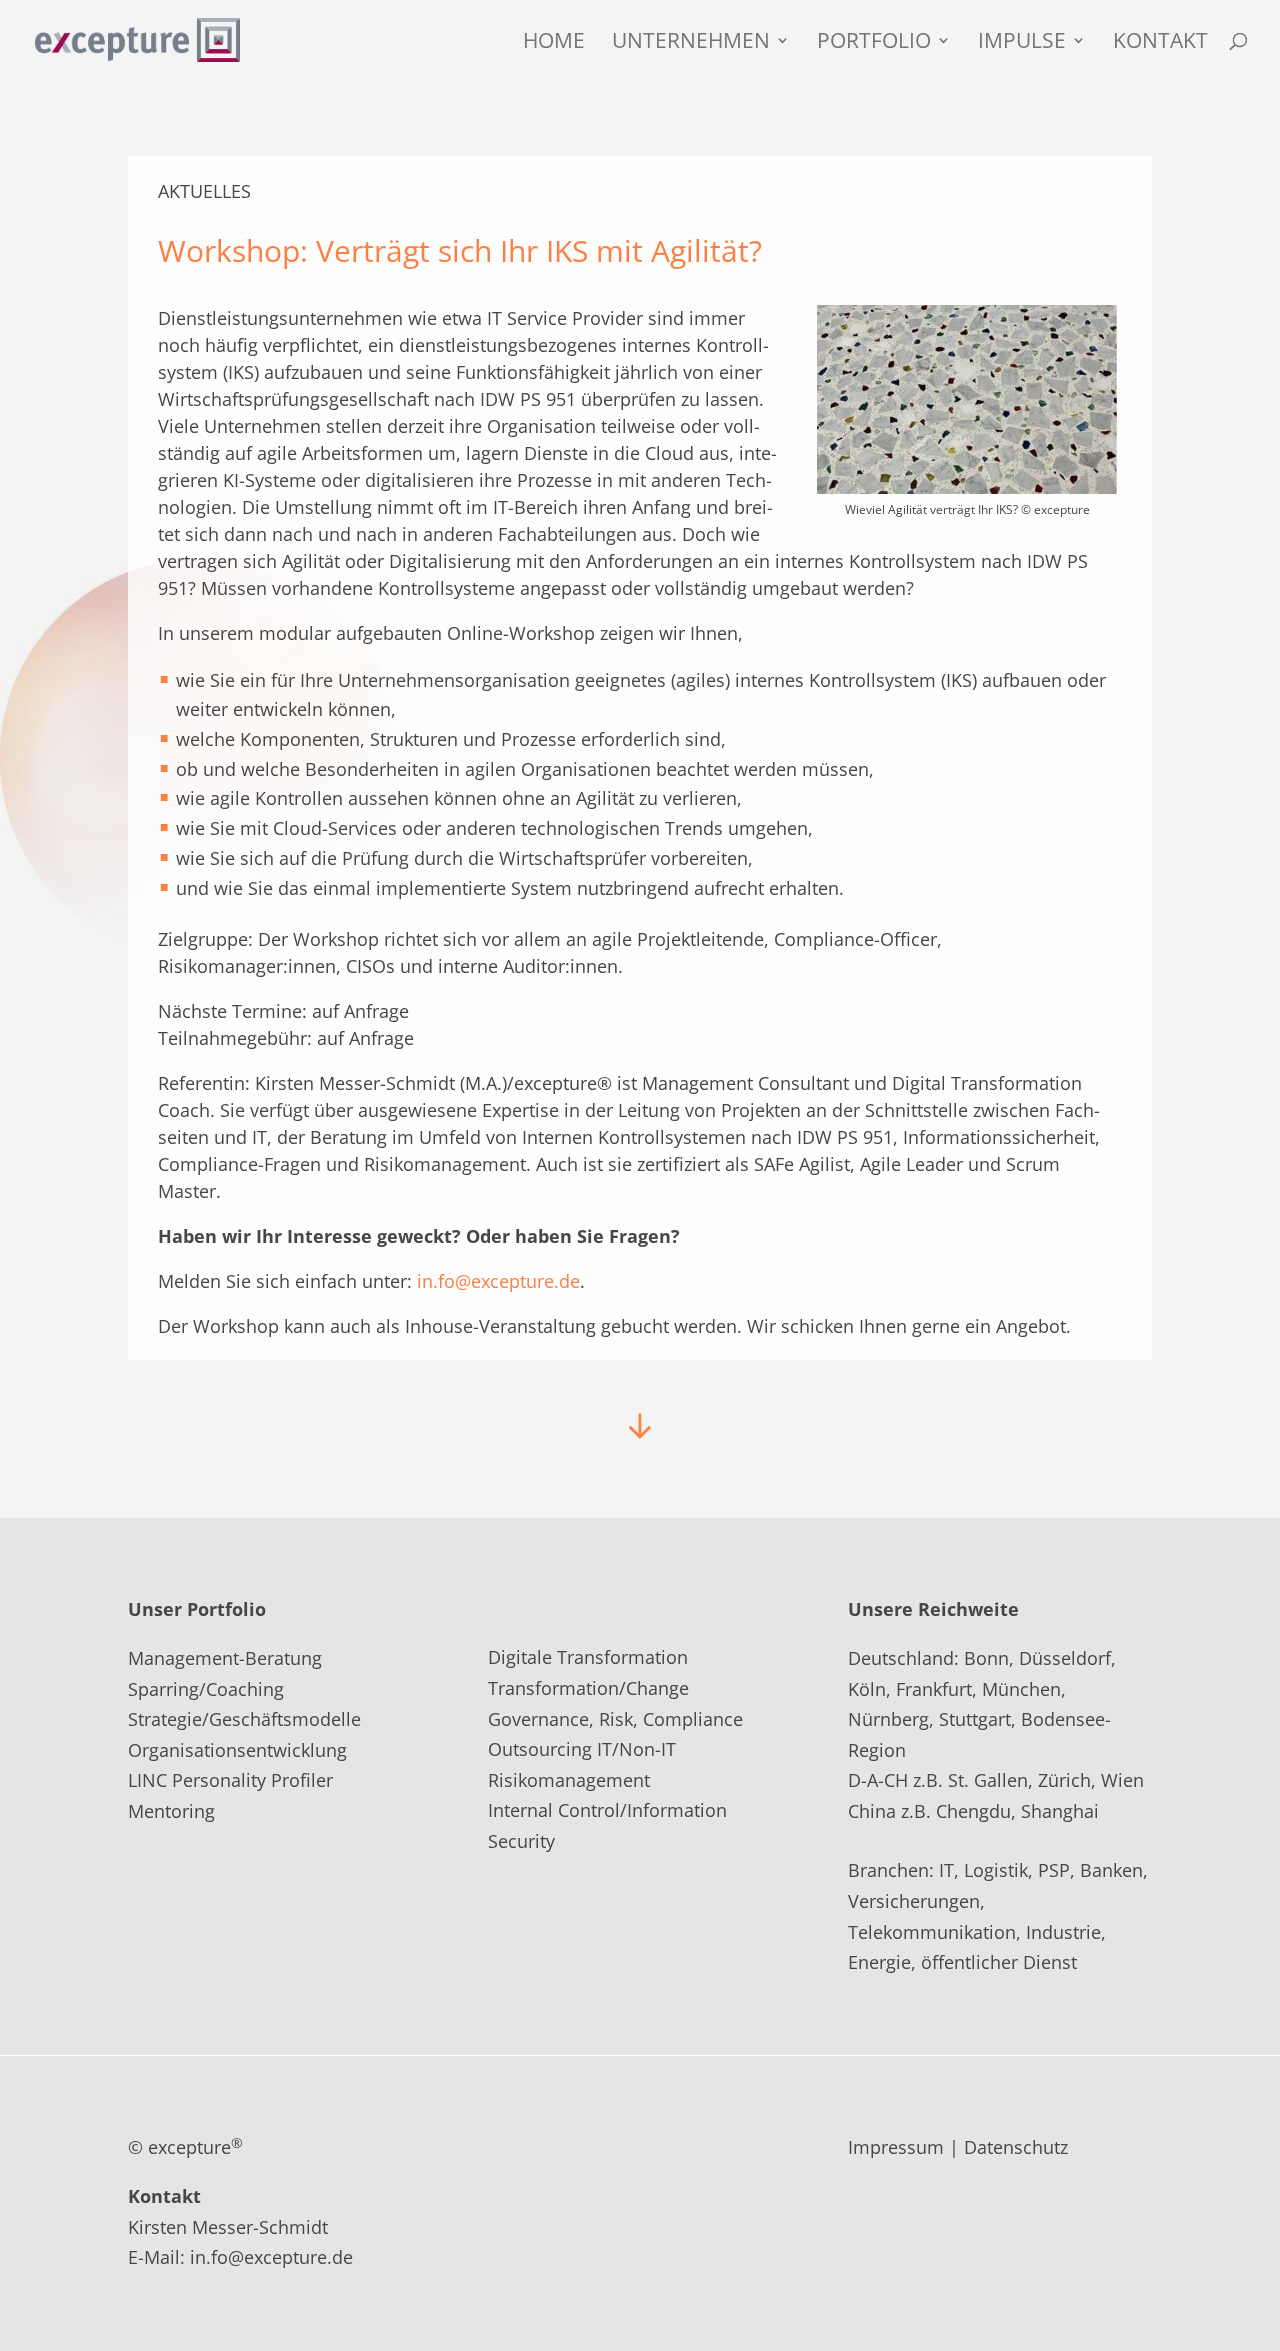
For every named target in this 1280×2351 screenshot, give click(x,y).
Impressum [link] (896, 2147)
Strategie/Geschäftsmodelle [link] (244, 1719)
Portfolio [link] (874, 43)
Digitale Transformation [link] (588, 1657)
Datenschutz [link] (1016, 2147)
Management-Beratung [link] (225, 1658)
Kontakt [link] (1160, 43)
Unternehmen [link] (691, 43)
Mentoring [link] (171, 1811)
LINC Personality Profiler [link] (230, 1780)
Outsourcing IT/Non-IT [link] (582, 1749)
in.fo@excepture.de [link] (498, 1281)
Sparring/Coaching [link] (206, 1689)
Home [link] (554, 43)
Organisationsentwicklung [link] (237, 1750)
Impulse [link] (1022, 43)
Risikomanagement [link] (569, 1780)
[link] (137, 38)
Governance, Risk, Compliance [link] (615, 1719)
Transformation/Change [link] (588, 1688)
